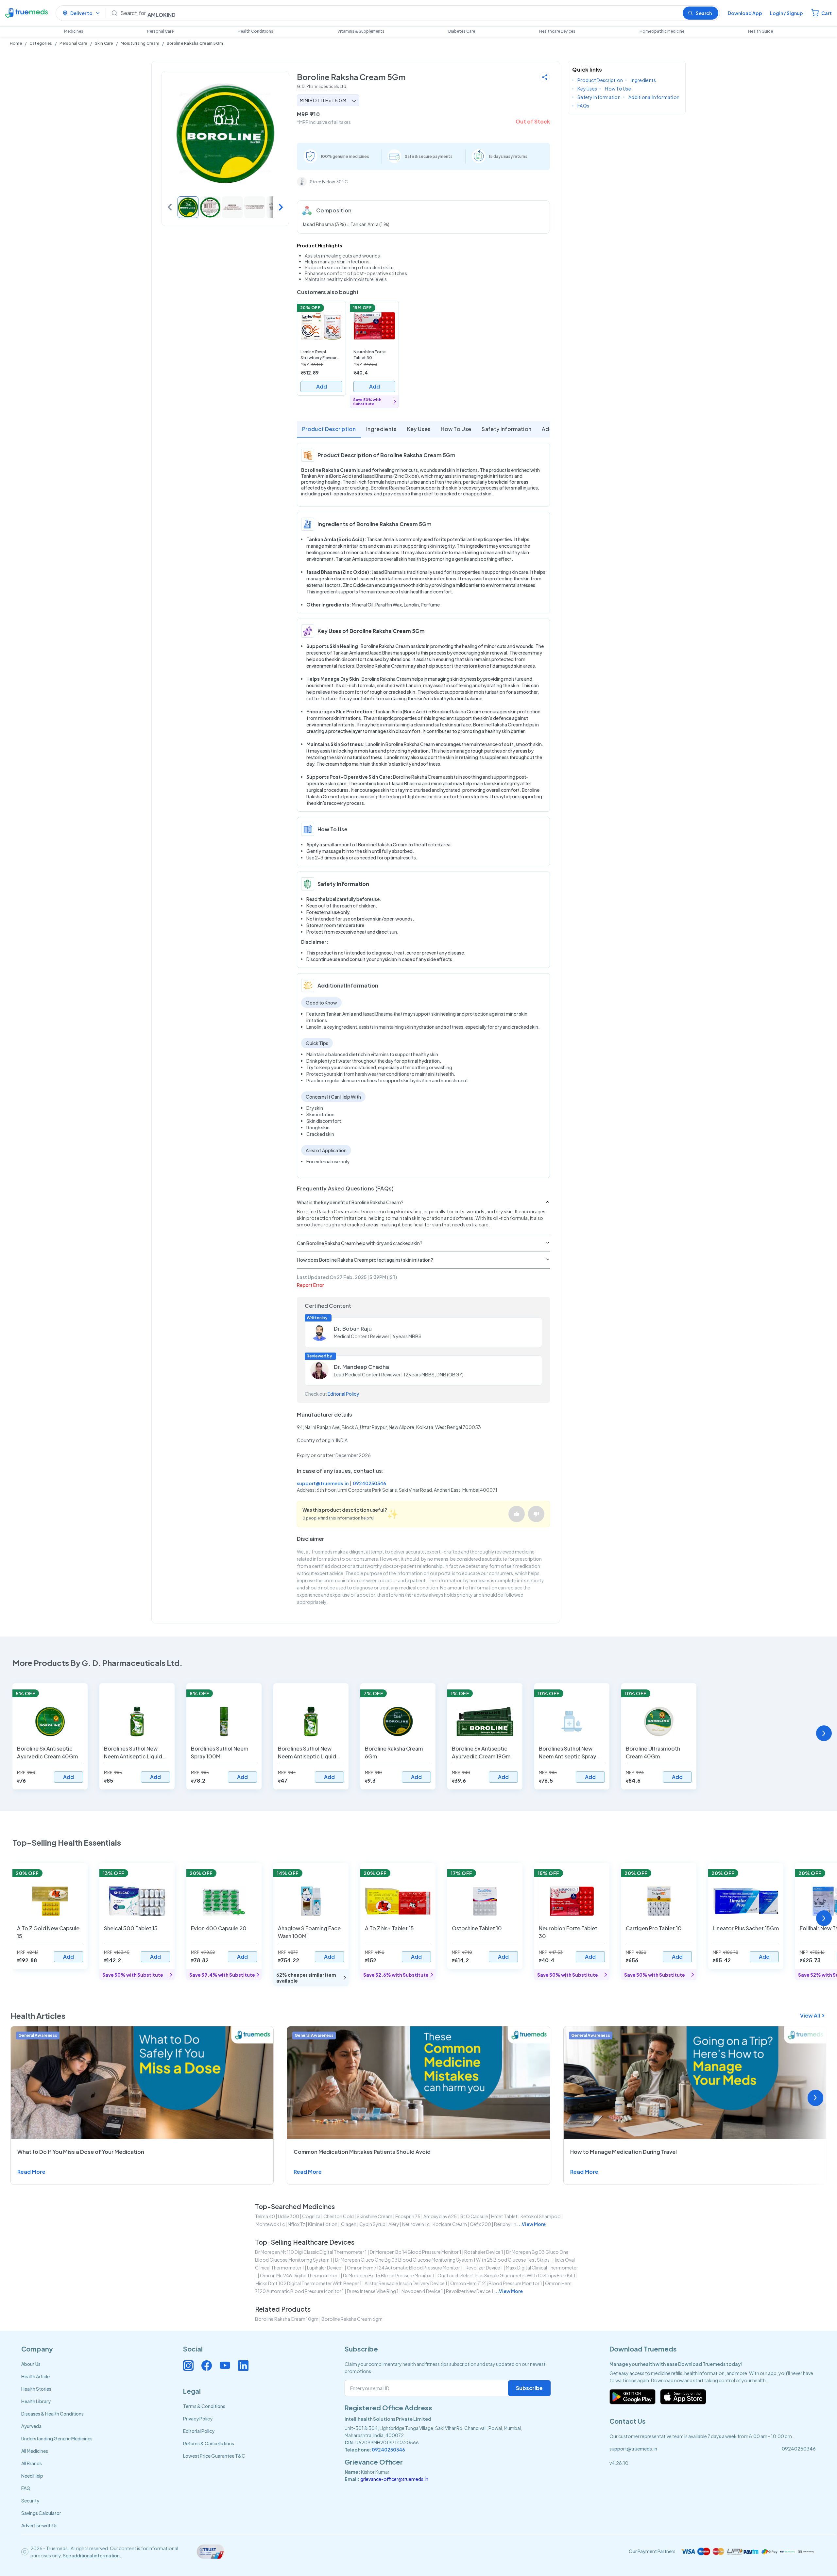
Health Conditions (256, 31)
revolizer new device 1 (470, 2291)
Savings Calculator (41, 2513)
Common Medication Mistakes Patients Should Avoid (362, 2152)
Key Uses (419, 429)
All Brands (32, 2463)
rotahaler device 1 (484, 2252)
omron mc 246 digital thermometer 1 (300, 2275)
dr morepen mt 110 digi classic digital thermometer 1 (311, 2252)
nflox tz (296, 2224)
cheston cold (339, 2216)
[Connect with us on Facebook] (207, 2366)
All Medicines (35, 2451)
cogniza (311, 2216)
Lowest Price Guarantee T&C (214, 2456)
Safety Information (506, 429)
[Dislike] (536, 1514)
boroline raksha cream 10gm (287, 2319)
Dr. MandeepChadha (361, 1367)
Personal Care (160, 31)
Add (322, 386)
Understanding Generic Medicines (57, 2438)
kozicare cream (450, 2224)
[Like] (517, 1514)
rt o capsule (474, 2216)
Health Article (35, 2376)
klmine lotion (323, 2224)
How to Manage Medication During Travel (623, 2152)
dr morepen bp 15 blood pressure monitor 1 (389, 2275)
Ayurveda (31, 2426)
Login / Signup (786, 13)
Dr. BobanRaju (353, 1329)
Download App (745, 13)
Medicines (74, 31)
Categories (41, 43)
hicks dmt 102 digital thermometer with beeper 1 (309, 2283)
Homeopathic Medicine (662, 31)
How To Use (456, 429)
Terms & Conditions (204, 2406)
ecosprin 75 (408, 2216)
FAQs (583, 106)
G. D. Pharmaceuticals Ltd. (322, 86)
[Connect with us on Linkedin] (243, 2366)
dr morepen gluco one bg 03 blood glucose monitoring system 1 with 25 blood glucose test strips (442, 2260)
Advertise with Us (39, 2525)
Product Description (329, 429)
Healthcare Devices (557, 31)
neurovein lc (416, 2224)
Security (30, 2501)
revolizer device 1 (484, 2268)
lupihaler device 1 (325, 2268)
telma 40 (265, 2216)
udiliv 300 (289, 2216)
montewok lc (270, 2224)
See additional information (91, 2555)
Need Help (32, 2476)
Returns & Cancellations (209, 2443)
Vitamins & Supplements (361, 31)
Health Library (36, 2401)
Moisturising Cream (140, 43)
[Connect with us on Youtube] (225, 2366)
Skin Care (104, 43)
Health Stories (36, 2389)
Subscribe (529, 2388)
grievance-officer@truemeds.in (394, 2479)
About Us (31, 2364)
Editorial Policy (343, 1394)
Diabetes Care (462, 31)
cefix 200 (480, 2224)
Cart (827, 13)
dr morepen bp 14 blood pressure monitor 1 (416, 2252)
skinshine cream (375, 2216)
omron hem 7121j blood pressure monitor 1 (496, 2283)
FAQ (26, 2488)
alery (394, 2224)
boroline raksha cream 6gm (352, 2319)
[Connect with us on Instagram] (188, 2366)
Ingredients (381, 429)
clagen (348, 2224)
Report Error (310, 1285)
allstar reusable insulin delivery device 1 (406, 2283)
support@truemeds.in (323, 1483)
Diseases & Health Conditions (52, 2414)
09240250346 (369, 1483)
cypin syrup (372, 2224)
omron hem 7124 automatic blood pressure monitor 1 (405, 2268)
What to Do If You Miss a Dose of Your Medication (81, 2152)
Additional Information (654, 97)
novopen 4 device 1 (422, 2291)
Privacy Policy (198, 2418)
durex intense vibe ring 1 (373, 2291)
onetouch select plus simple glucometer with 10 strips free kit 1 (506, 2275)
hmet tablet (504, 2216)
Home (16, 43)
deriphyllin (505, 2224)
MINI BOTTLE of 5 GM (323, 100)
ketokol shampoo (541, 2216)
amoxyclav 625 (440, 2216)
